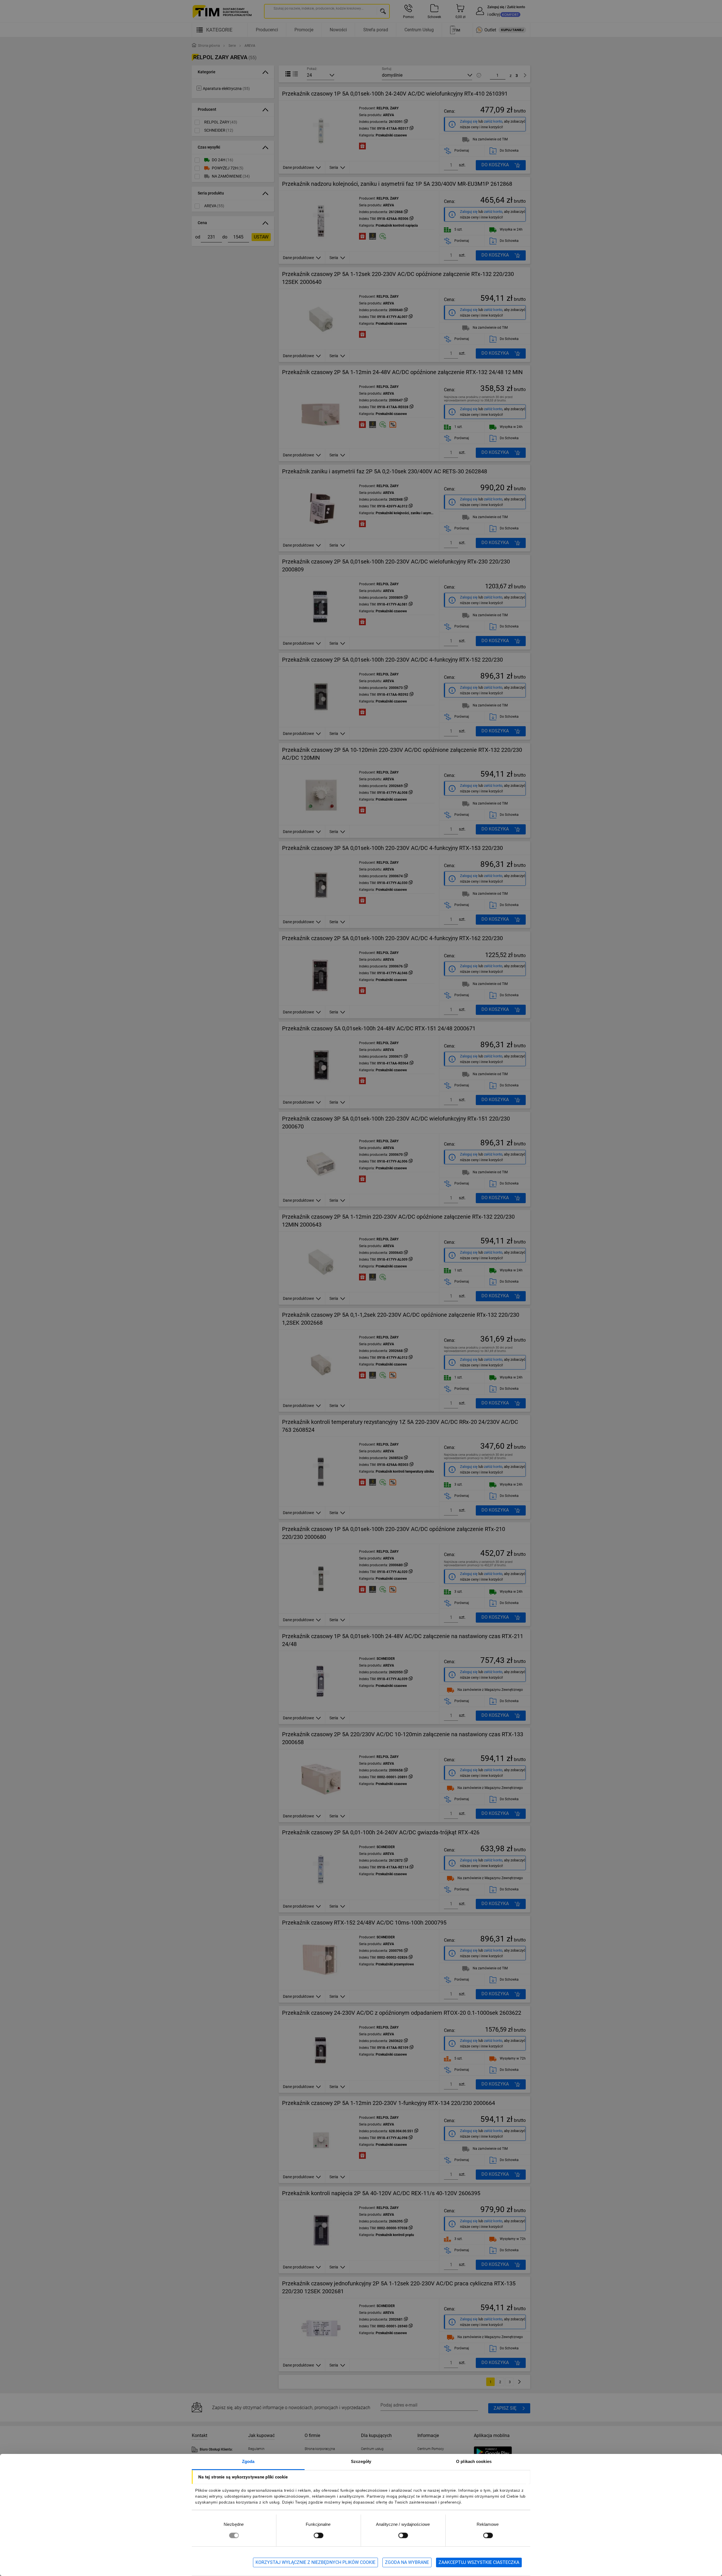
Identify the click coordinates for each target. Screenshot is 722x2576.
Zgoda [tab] (248, 2461)
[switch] (318, 2535)
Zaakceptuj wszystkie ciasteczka (479, 2562)
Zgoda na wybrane (407, 2562)
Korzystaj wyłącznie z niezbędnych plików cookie (315, 2562)
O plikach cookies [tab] (474, 2461)
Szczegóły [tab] (361, 2461)
